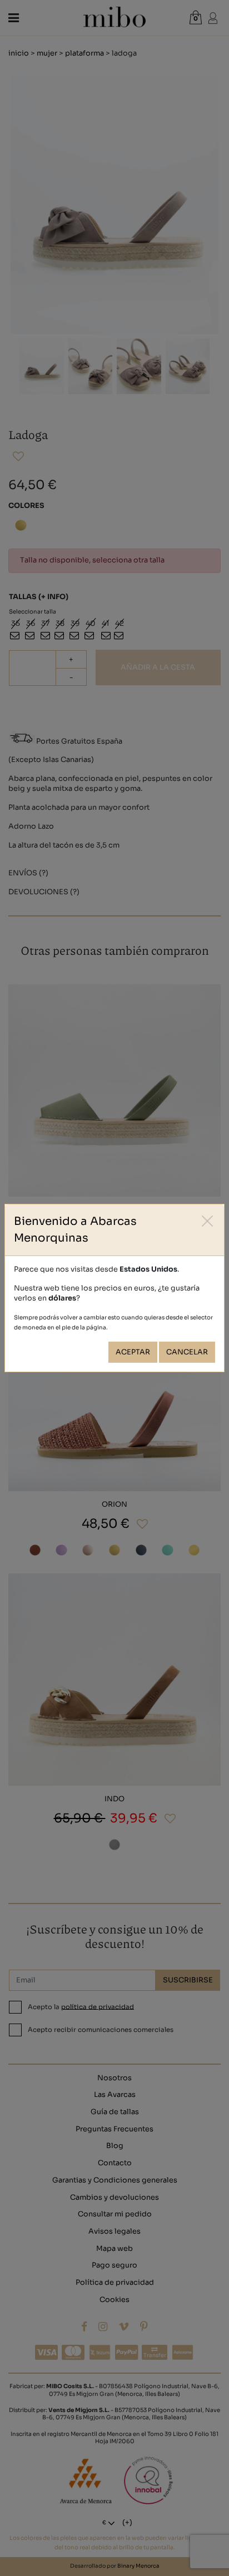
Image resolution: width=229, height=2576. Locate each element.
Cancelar (187, 1352)
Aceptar (133, 1352)
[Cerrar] (208, 1221)
